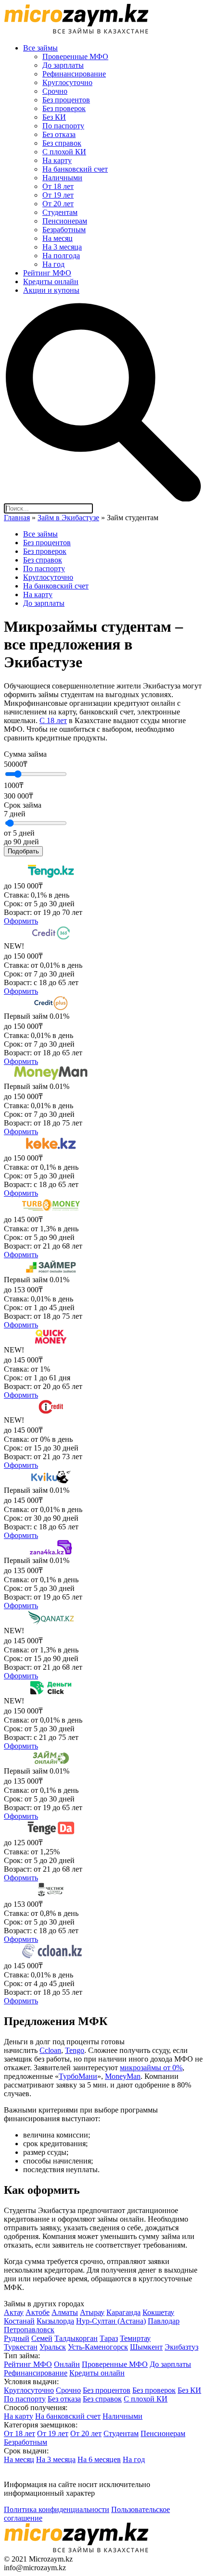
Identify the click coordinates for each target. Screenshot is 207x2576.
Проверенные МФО (75, 56)
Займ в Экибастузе (68, 518)
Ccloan (50, 2050)
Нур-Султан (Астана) (111, 2321)
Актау (14, 2312)
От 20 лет (58, 204)
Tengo (75, 2050)
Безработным (64, 230)
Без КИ (54, 117)
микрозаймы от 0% (151, 2068)
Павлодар (164, 2321)
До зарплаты (63, 65)
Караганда (123, 2312)
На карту (57, 160)
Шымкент (146, 2347)
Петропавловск (29, 2330)
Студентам (60, 212)
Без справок (62, 143)
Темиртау (135, 2338)
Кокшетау (158, 2312)
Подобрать (23, 851)
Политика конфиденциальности (57, 2509)
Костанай (19, 2321)
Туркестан (21, 2347)
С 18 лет (53, 720)
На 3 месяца (62, 247)
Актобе (38, 2312)
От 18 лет (58, 186)
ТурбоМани (78, 2076)
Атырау (92, 2312)
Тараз (109, 2338)
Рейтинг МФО (47, 273)
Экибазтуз (181, 2347)
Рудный (17, 2338)
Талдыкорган (76, 2338)
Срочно (55, 91)
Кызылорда (55, 2321)
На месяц (58, 238)
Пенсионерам (65, 221)
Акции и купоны (51, 290)
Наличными (62, 178)
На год (53, 264)
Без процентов (66, 100)
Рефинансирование (74, 74)
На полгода (61, 256)
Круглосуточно (67, 82)
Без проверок (64, 108)
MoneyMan (123, 2076)
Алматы (65, 2312)
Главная (17, 518)
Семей (42, 2338)
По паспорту (63, 126)
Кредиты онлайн (51, 281)
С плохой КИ (64, 152)
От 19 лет (58, 195)
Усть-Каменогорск (98, 2347)
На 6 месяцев (99, 2459)
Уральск (53, 2347)
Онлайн (67, 2364)
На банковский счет (75, 169)
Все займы (40, 48)
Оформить (21, 921)
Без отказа (59, 134)
